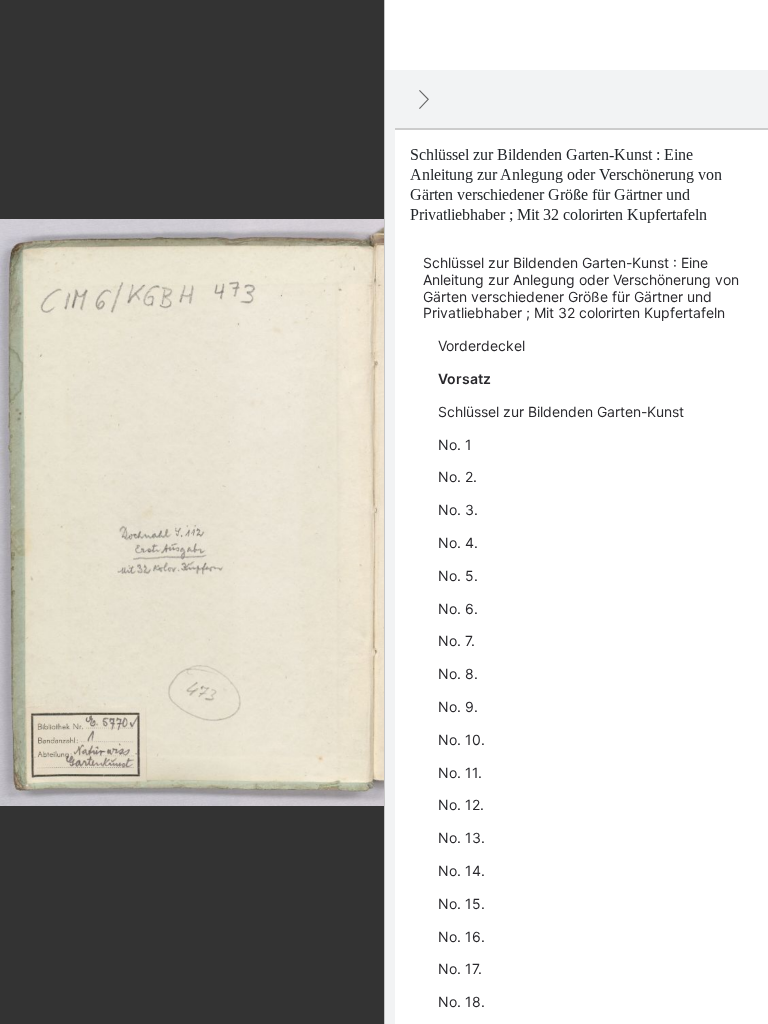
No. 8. (458, 673)
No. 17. (460, 968)
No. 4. (458, 542)
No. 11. (460, 772)
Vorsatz (464, 378)
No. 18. (461, 1001)
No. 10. (461, 739)
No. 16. (461, 936)
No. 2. (457, 476)
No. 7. (456, 640)
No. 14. (461, 870)
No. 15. (461, 903)
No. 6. (458, 608)
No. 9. (458, 706)
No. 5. (458, 575)
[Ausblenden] (424, 99)
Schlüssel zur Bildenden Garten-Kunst (561, 411)
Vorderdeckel (481, 345)
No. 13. (461, 837)
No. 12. (461, 804)
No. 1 (455, 444)
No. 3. (458, 509)
